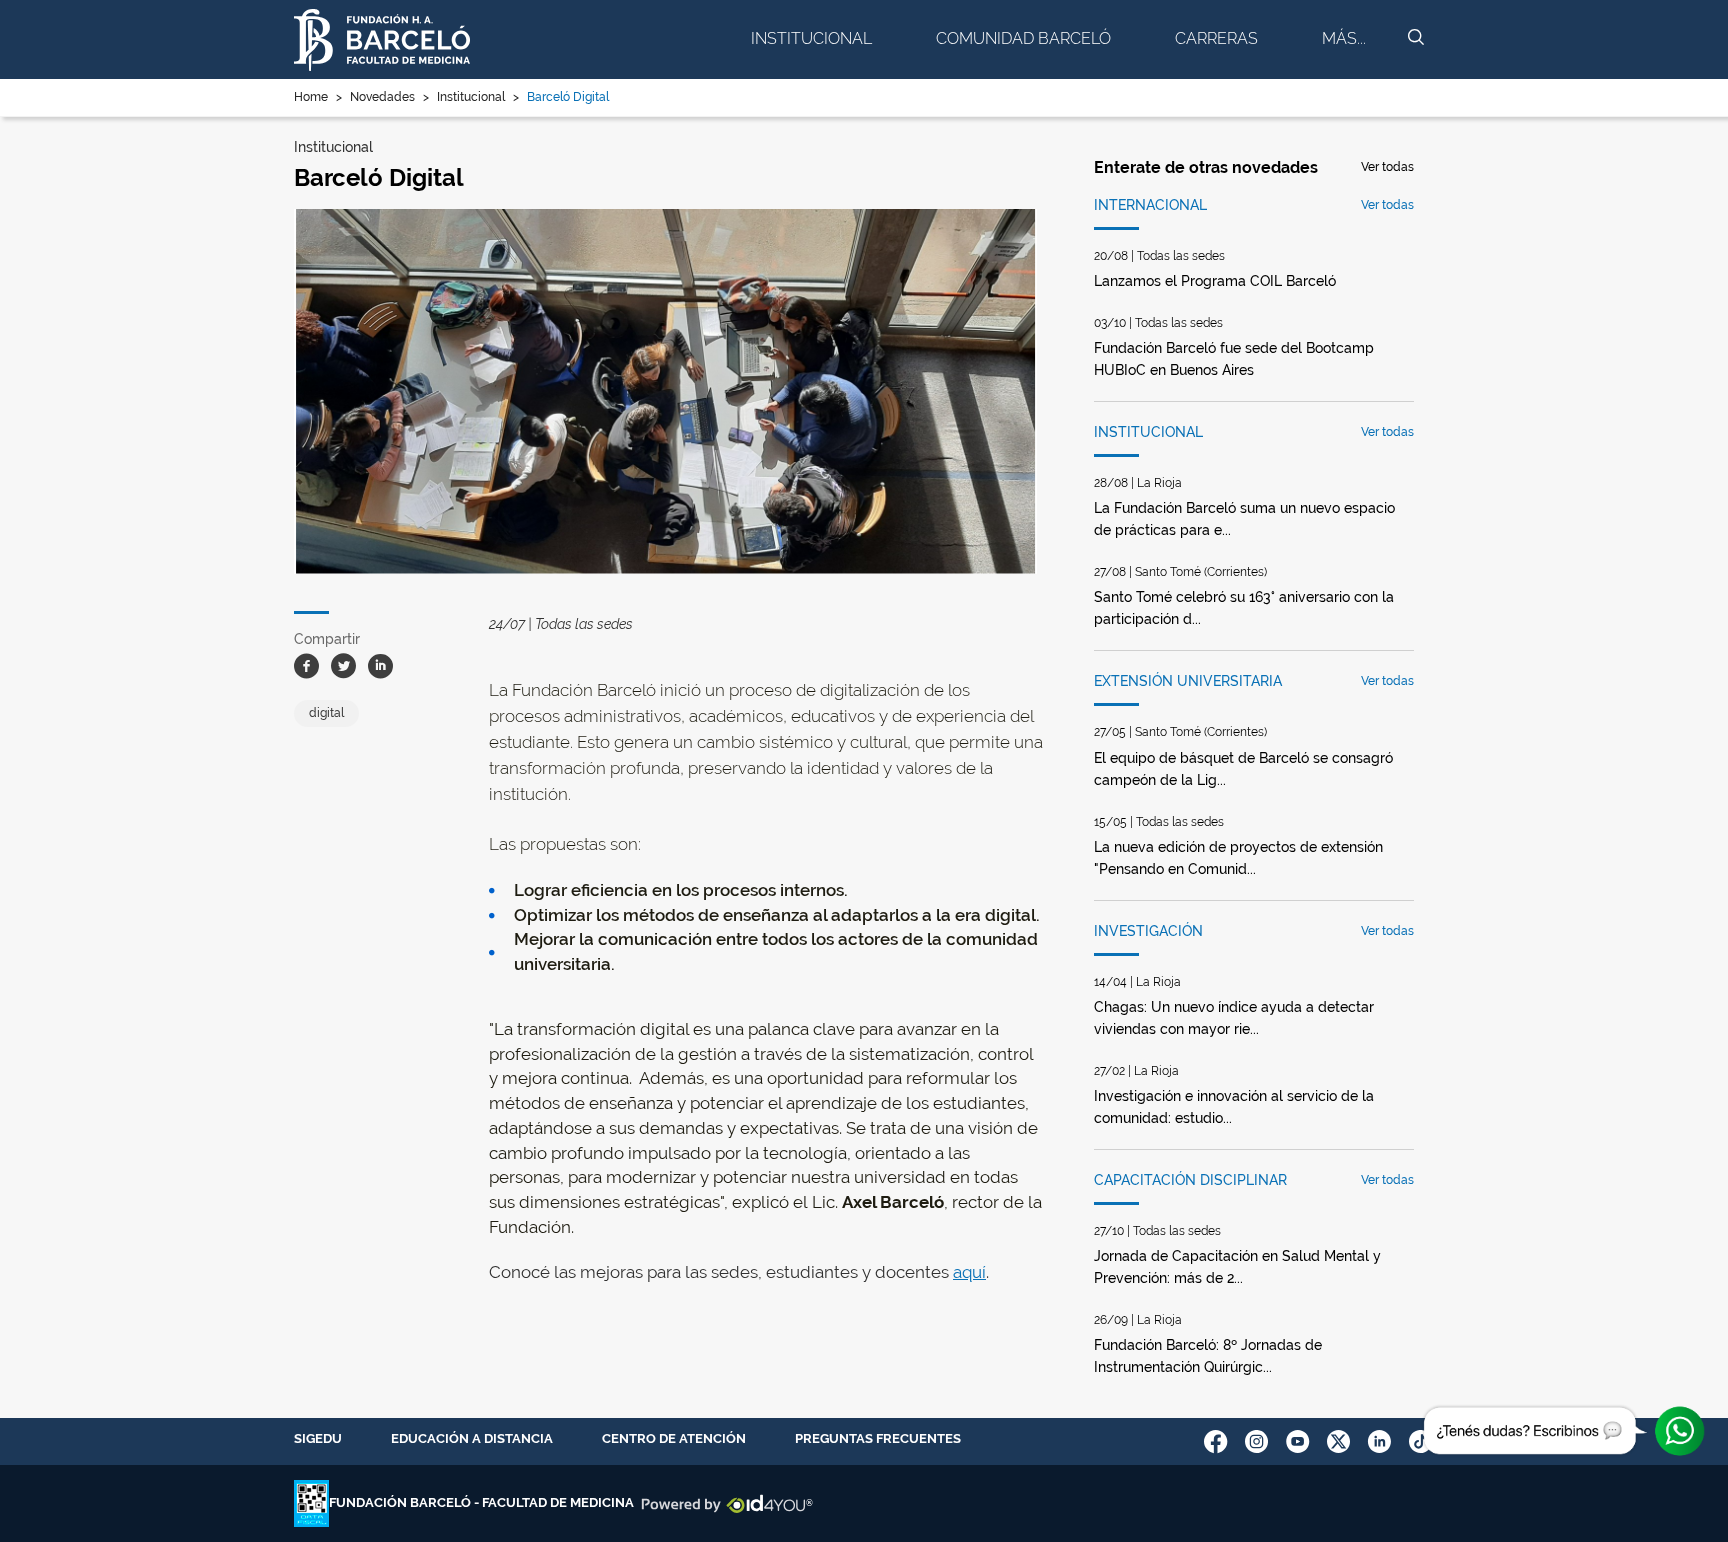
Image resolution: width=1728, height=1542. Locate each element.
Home (311, 97)
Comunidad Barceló (1023, 38)
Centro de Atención (674, 1438)
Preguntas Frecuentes (878, 1438)
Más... (1344, 38)
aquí (969, 1272)
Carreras (1216, 38)
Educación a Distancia (472, 1438)
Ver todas (1387, 167)
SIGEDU (318, 1438)
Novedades (382, 97)
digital (326, 713)
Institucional (811, 38)
